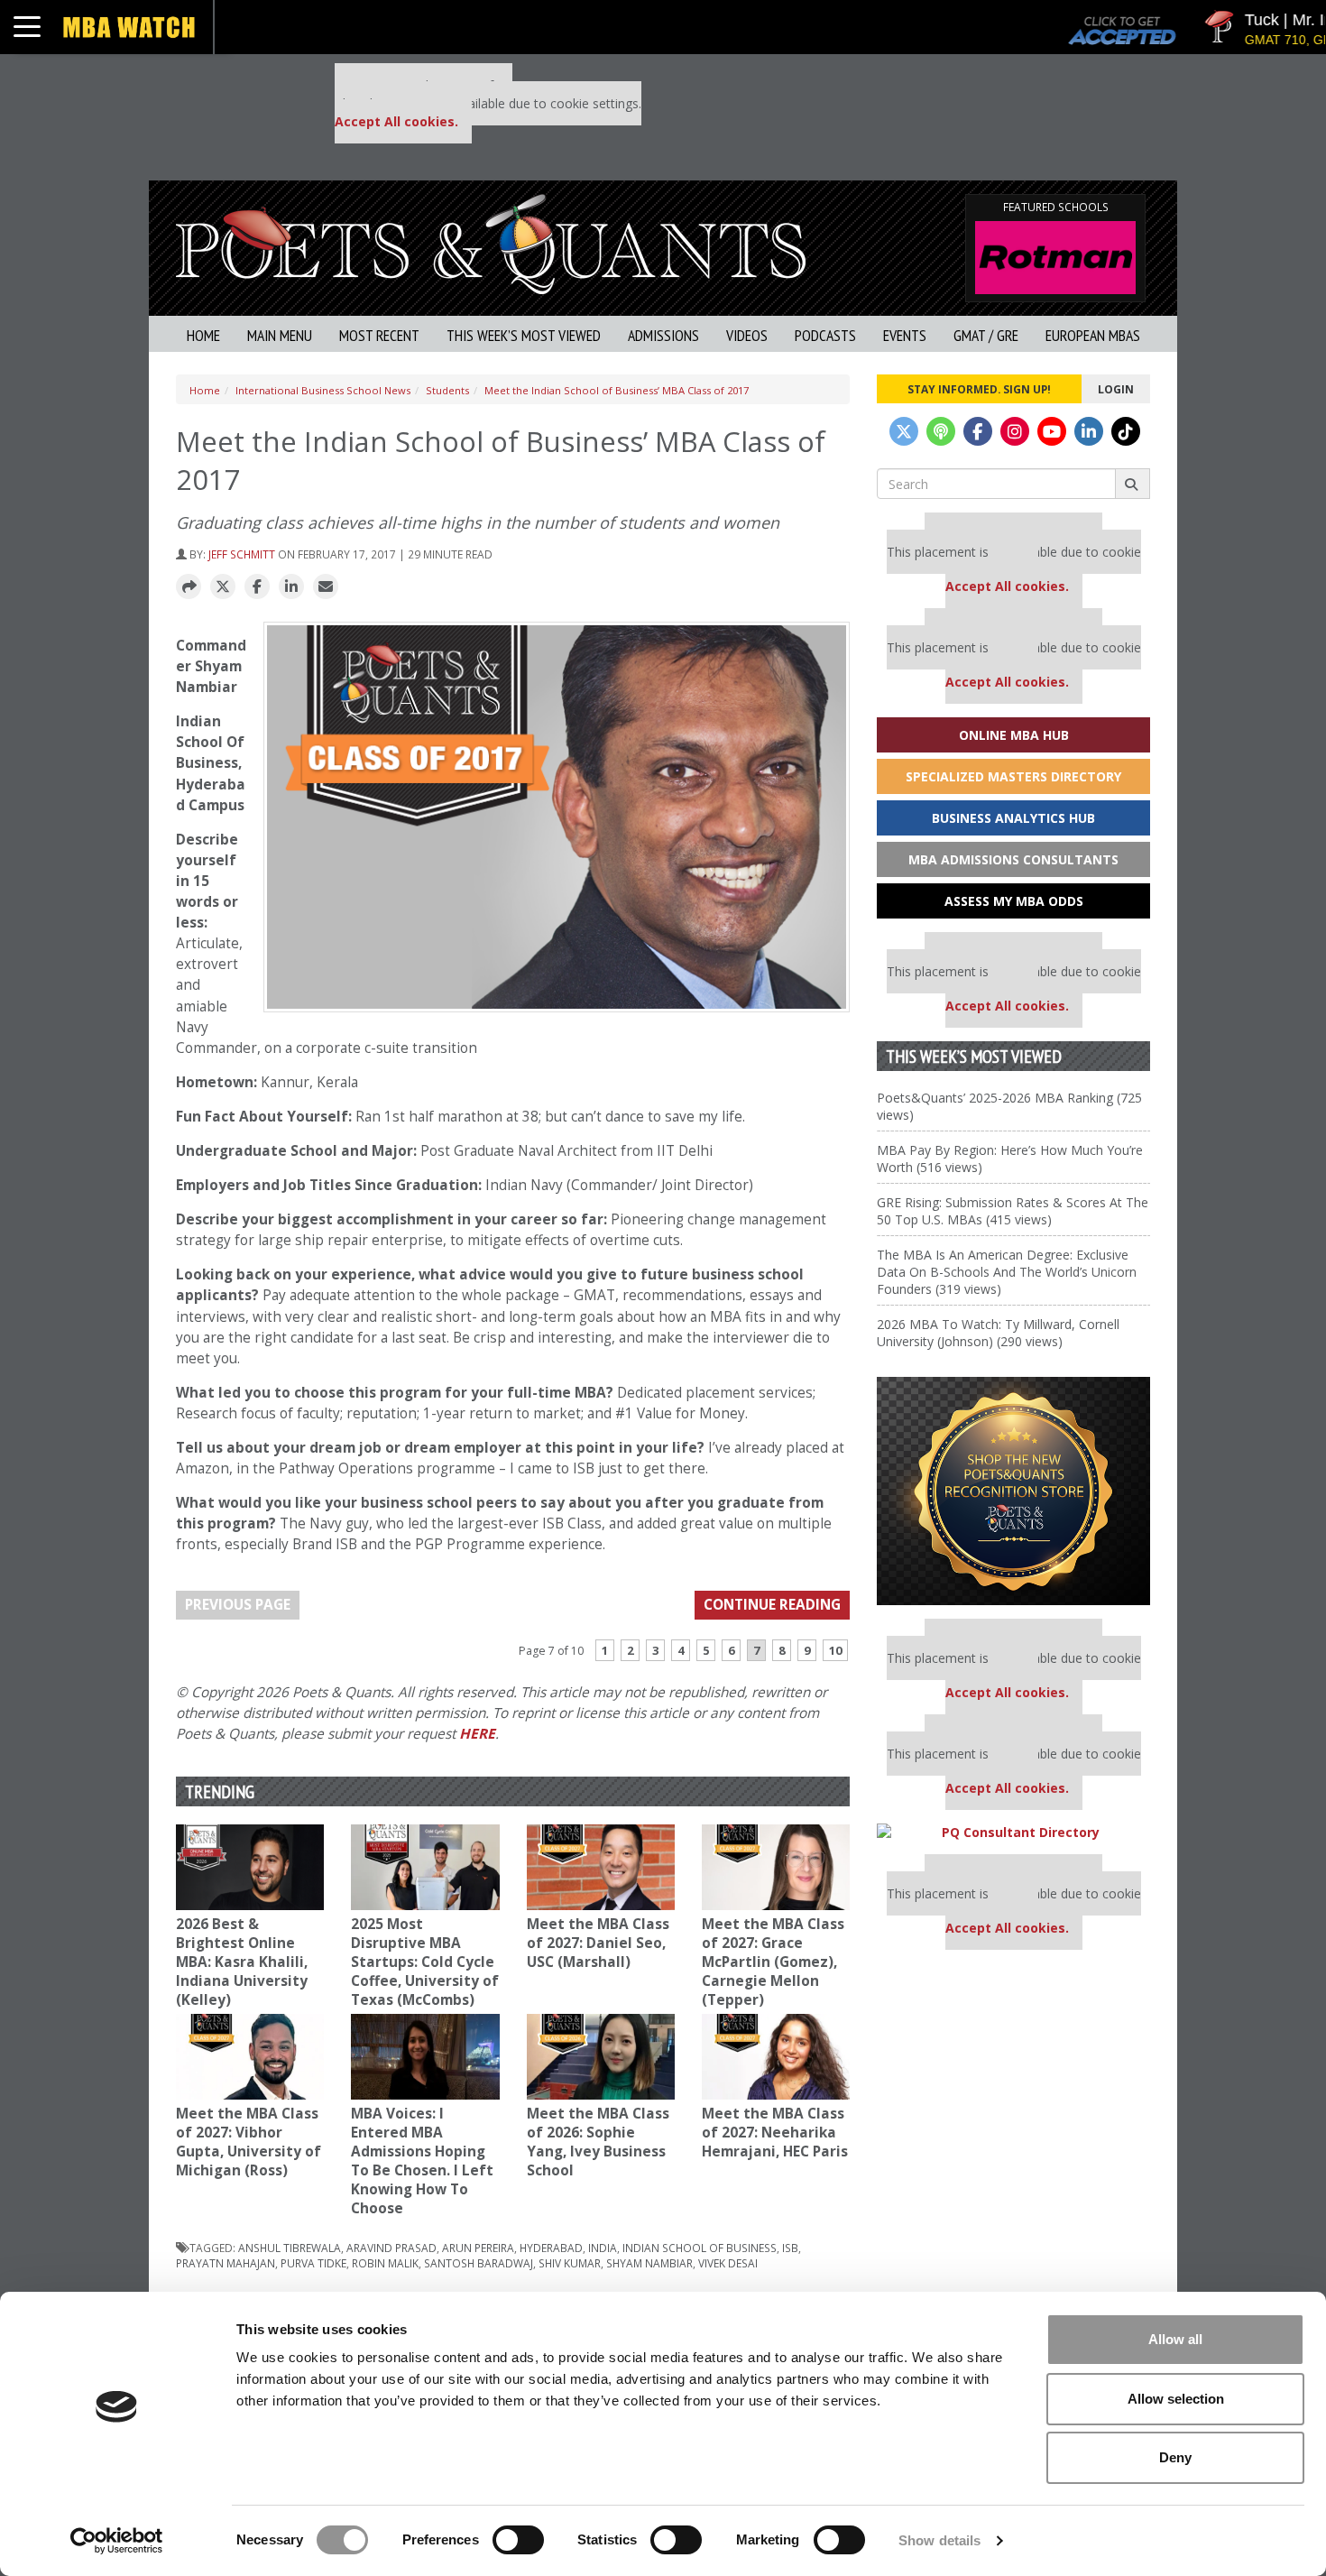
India (603, 2248)
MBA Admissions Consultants (1013, 859)
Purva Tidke (313, 2263)
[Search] (1133, 484)
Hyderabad (551, 2248)
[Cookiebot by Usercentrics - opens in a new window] (117, 2541)
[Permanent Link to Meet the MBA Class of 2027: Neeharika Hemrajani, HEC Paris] (776, 2057)
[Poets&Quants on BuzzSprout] (941, 431)
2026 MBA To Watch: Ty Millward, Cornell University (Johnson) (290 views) (998, 1333)
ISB (790, 2248)
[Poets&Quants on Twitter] (904, 431)
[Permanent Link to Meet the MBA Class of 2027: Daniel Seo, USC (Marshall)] (601, 1867)
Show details (939, 2540)
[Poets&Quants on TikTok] (1126, 431)
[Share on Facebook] (257, 587)
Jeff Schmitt (242, 554)
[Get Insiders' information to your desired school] (1013, 1491)
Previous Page (238, 1605)
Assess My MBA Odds (1014, 901)
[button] (189, 587)
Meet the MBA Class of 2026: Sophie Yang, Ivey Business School (598, 2142)
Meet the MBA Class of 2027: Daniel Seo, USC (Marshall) (598, 1943)
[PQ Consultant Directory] (1013, 1832)
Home (203, 335)
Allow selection (1176, 2399)
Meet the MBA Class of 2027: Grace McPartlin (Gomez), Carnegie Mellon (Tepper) (773, 1962)
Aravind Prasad (391, 2248)
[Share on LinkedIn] (291, 587)
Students (447, 390)
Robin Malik (385, 2263)
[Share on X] (223, 587)
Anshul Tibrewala (290, 2248)
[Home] (491, 242)
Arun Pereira (478, 2248)
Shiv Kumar (570, 2263)
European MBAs (1093, 335)
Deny (1175, 2457)
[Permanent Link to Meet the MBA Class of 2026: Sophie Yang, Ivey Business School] (601, 2057)
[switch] (518, 2540)
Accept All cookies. (396, 121)
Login (1116, 389)
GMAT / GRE (986, 335)
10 (835, 1650)
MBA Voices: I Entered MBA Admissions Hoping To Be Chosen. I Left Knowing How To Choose (422, 2161)
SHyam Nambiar (649, 2263)
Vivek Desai (728, 2263)
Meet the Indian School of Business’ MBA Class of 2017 (617, 390)
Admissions (663, 335)
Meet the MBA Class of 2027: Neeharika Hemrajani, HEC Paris (775, 2133)
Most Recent (379, 335)
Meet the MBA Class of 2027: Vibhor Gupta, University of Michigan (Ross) (249, 2142)
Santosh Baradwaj (479, 2263)
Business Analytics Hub (1013, 818)
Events (905, 335)
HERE (477, 1734)
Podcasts (825, 335)
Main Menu (280, 335)
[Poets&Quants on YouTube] (1052, 431)
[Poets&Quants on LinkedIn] (1089, 431)
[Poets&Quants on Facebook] (978, 431)
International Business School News (323, 390)
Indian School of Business (700, 2248)
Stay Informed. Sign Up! (979, 389)
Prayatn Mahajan (226, 2263)
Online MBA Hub (1014, 735)
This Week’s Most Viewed (524, 335)
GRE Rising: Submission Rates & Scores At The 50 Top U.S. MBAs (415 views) (1013, 1211)
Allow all (1175, 2339)
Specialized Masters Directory (1013, 776)
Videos (747, 335)
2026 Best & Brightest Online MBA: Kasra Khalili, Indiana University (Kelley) (242, 1962)
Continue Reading (772, 1605)
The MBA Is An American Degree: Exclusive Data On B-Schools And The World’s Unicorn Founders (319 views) (1007, 1272)
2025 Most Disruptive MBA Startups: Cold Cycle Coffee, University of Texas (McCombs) (425, 1962)
